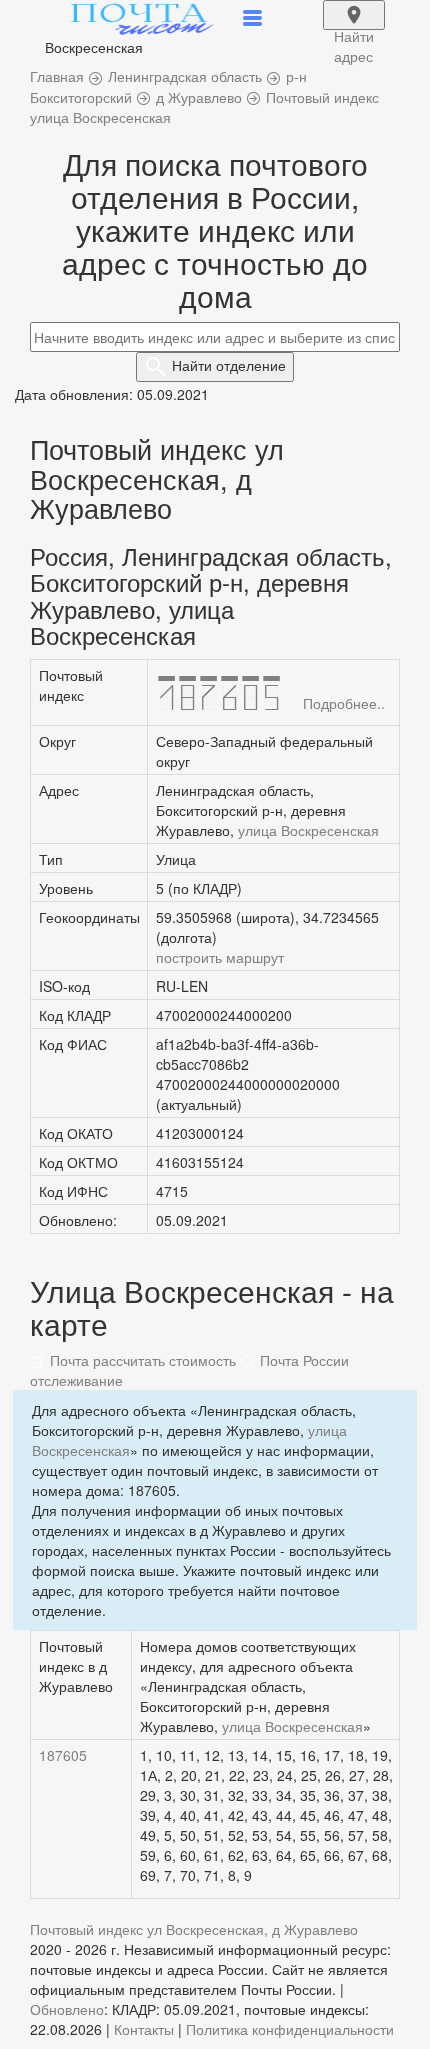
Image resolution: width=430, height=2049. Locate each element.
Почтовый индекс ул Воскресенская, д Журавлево (194, 1929)
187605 (63, 1755)
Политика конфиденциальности (290, 2029)
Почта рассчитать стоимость (141, 1360)
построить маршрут (220, 957)
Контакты (144, 2029)
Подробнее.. (344, 703)
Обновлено (67, 2009)
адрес (354, 28)
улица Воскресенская (308, 830)
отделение (229, 365)
